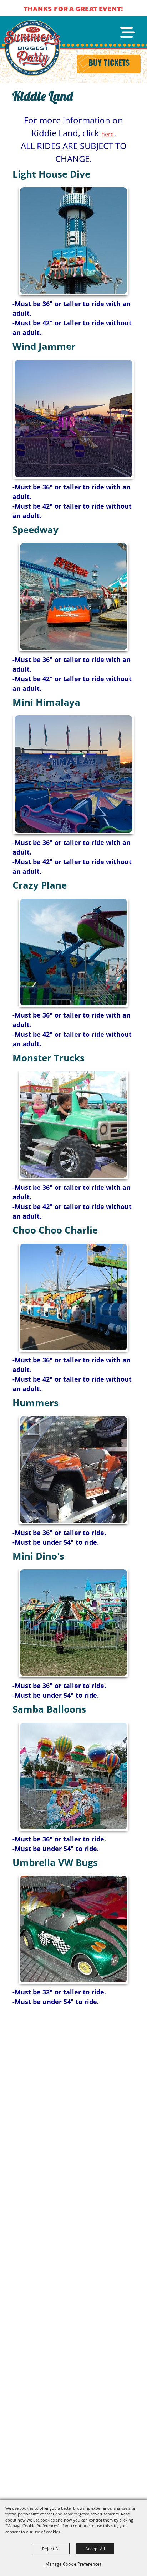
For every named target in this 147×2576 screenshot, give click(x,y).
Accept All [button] (95, 2549)
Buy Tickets (109, 64)
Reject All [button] (51, 2549)
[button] (73, 241)
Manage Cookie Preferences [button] (73, 2564)
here (108, 134)
